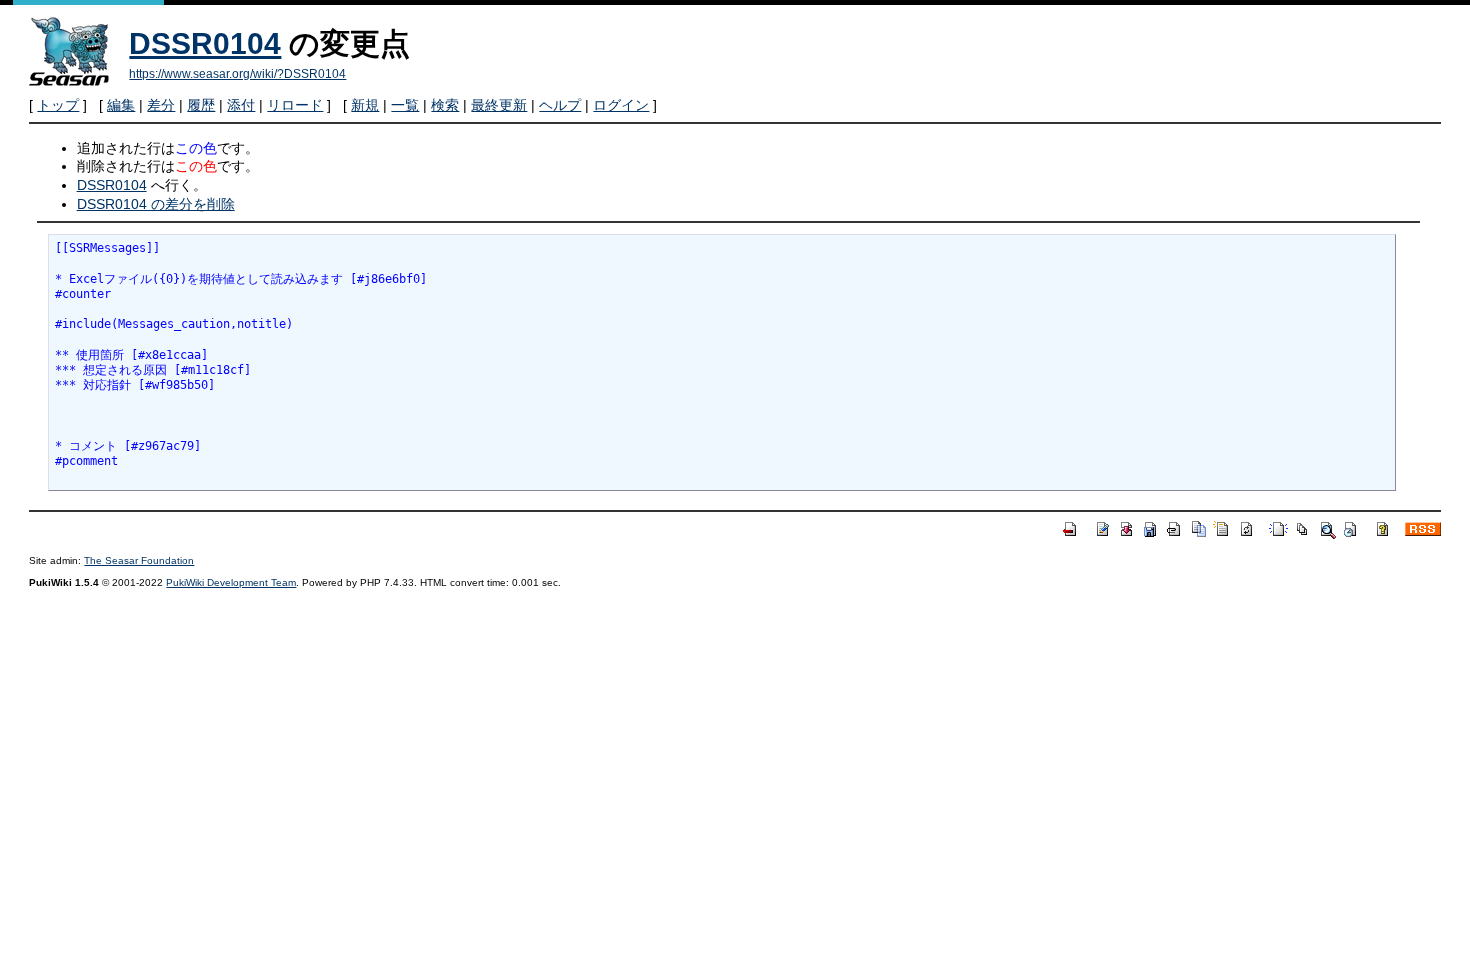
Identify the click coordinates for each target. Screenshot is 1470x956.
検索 (445, 105)
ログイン (621, 105)
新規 (365, 105)
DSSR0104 (205, 43)
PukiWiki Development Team (231, 582)
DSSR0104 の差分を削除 (156, 204)
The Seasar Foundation (139, 560)
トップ (58, 105)
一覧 (405, 105)
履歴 (201, 105)
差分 (161, 105)
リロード (295, 105)
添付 (241, 105)
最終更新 (499, 105)
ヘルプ (560, 105)
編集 (121, 105)
